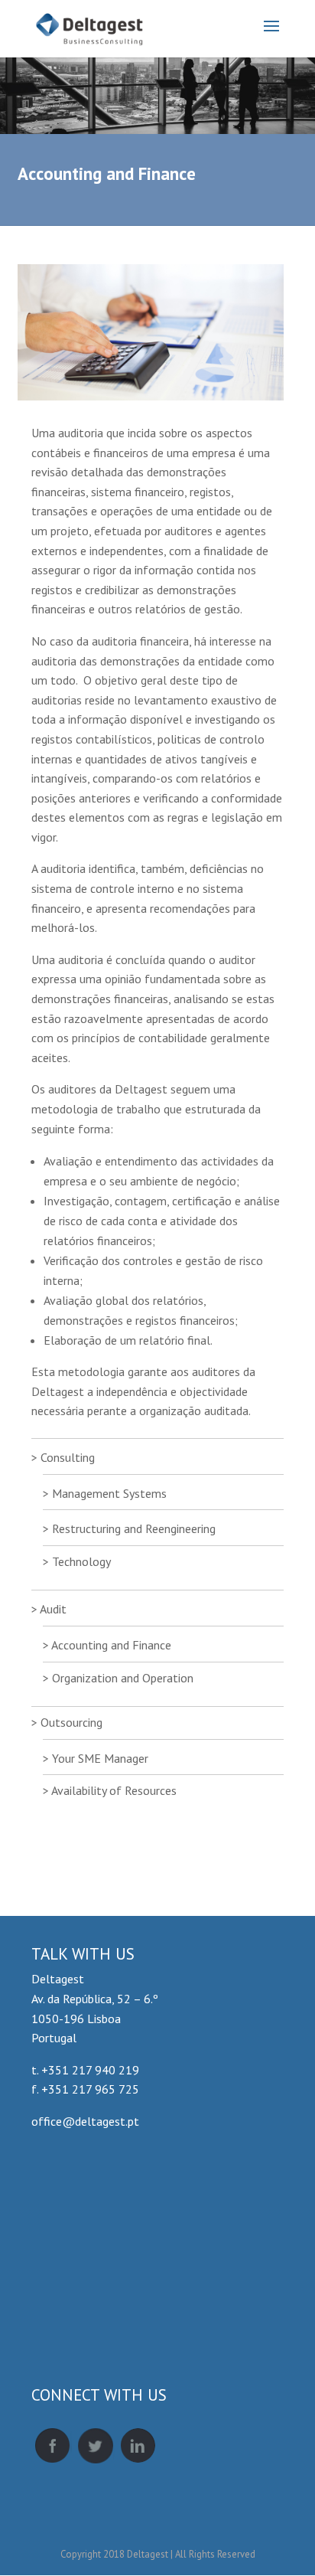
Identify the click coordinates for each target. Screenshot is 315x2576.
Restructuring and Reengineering (134, 1528)
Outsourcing (71, 1722)
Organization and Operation (123, 1678)
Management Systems (109, 1493)
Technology (81, 1561)
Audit (53, 1609)
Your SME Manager (100, 1758)
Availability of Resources (114, 1790)
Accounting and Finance (111, 1645)
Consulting (68, 1457)
